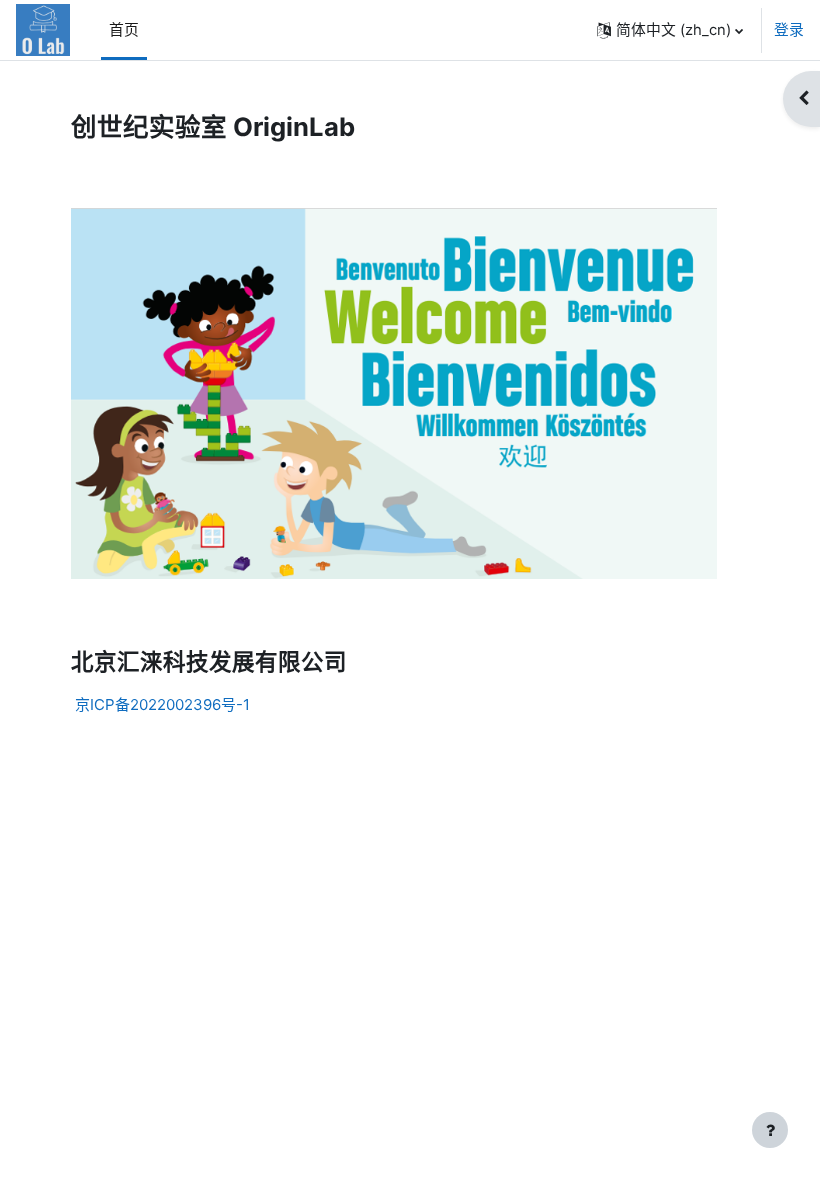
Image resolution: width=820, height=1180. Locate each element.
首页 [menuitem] (124, 30)
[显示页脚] (770, 1130)
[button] (670, 30)
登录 (789, 30)
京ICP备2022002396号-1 (162, 704)
